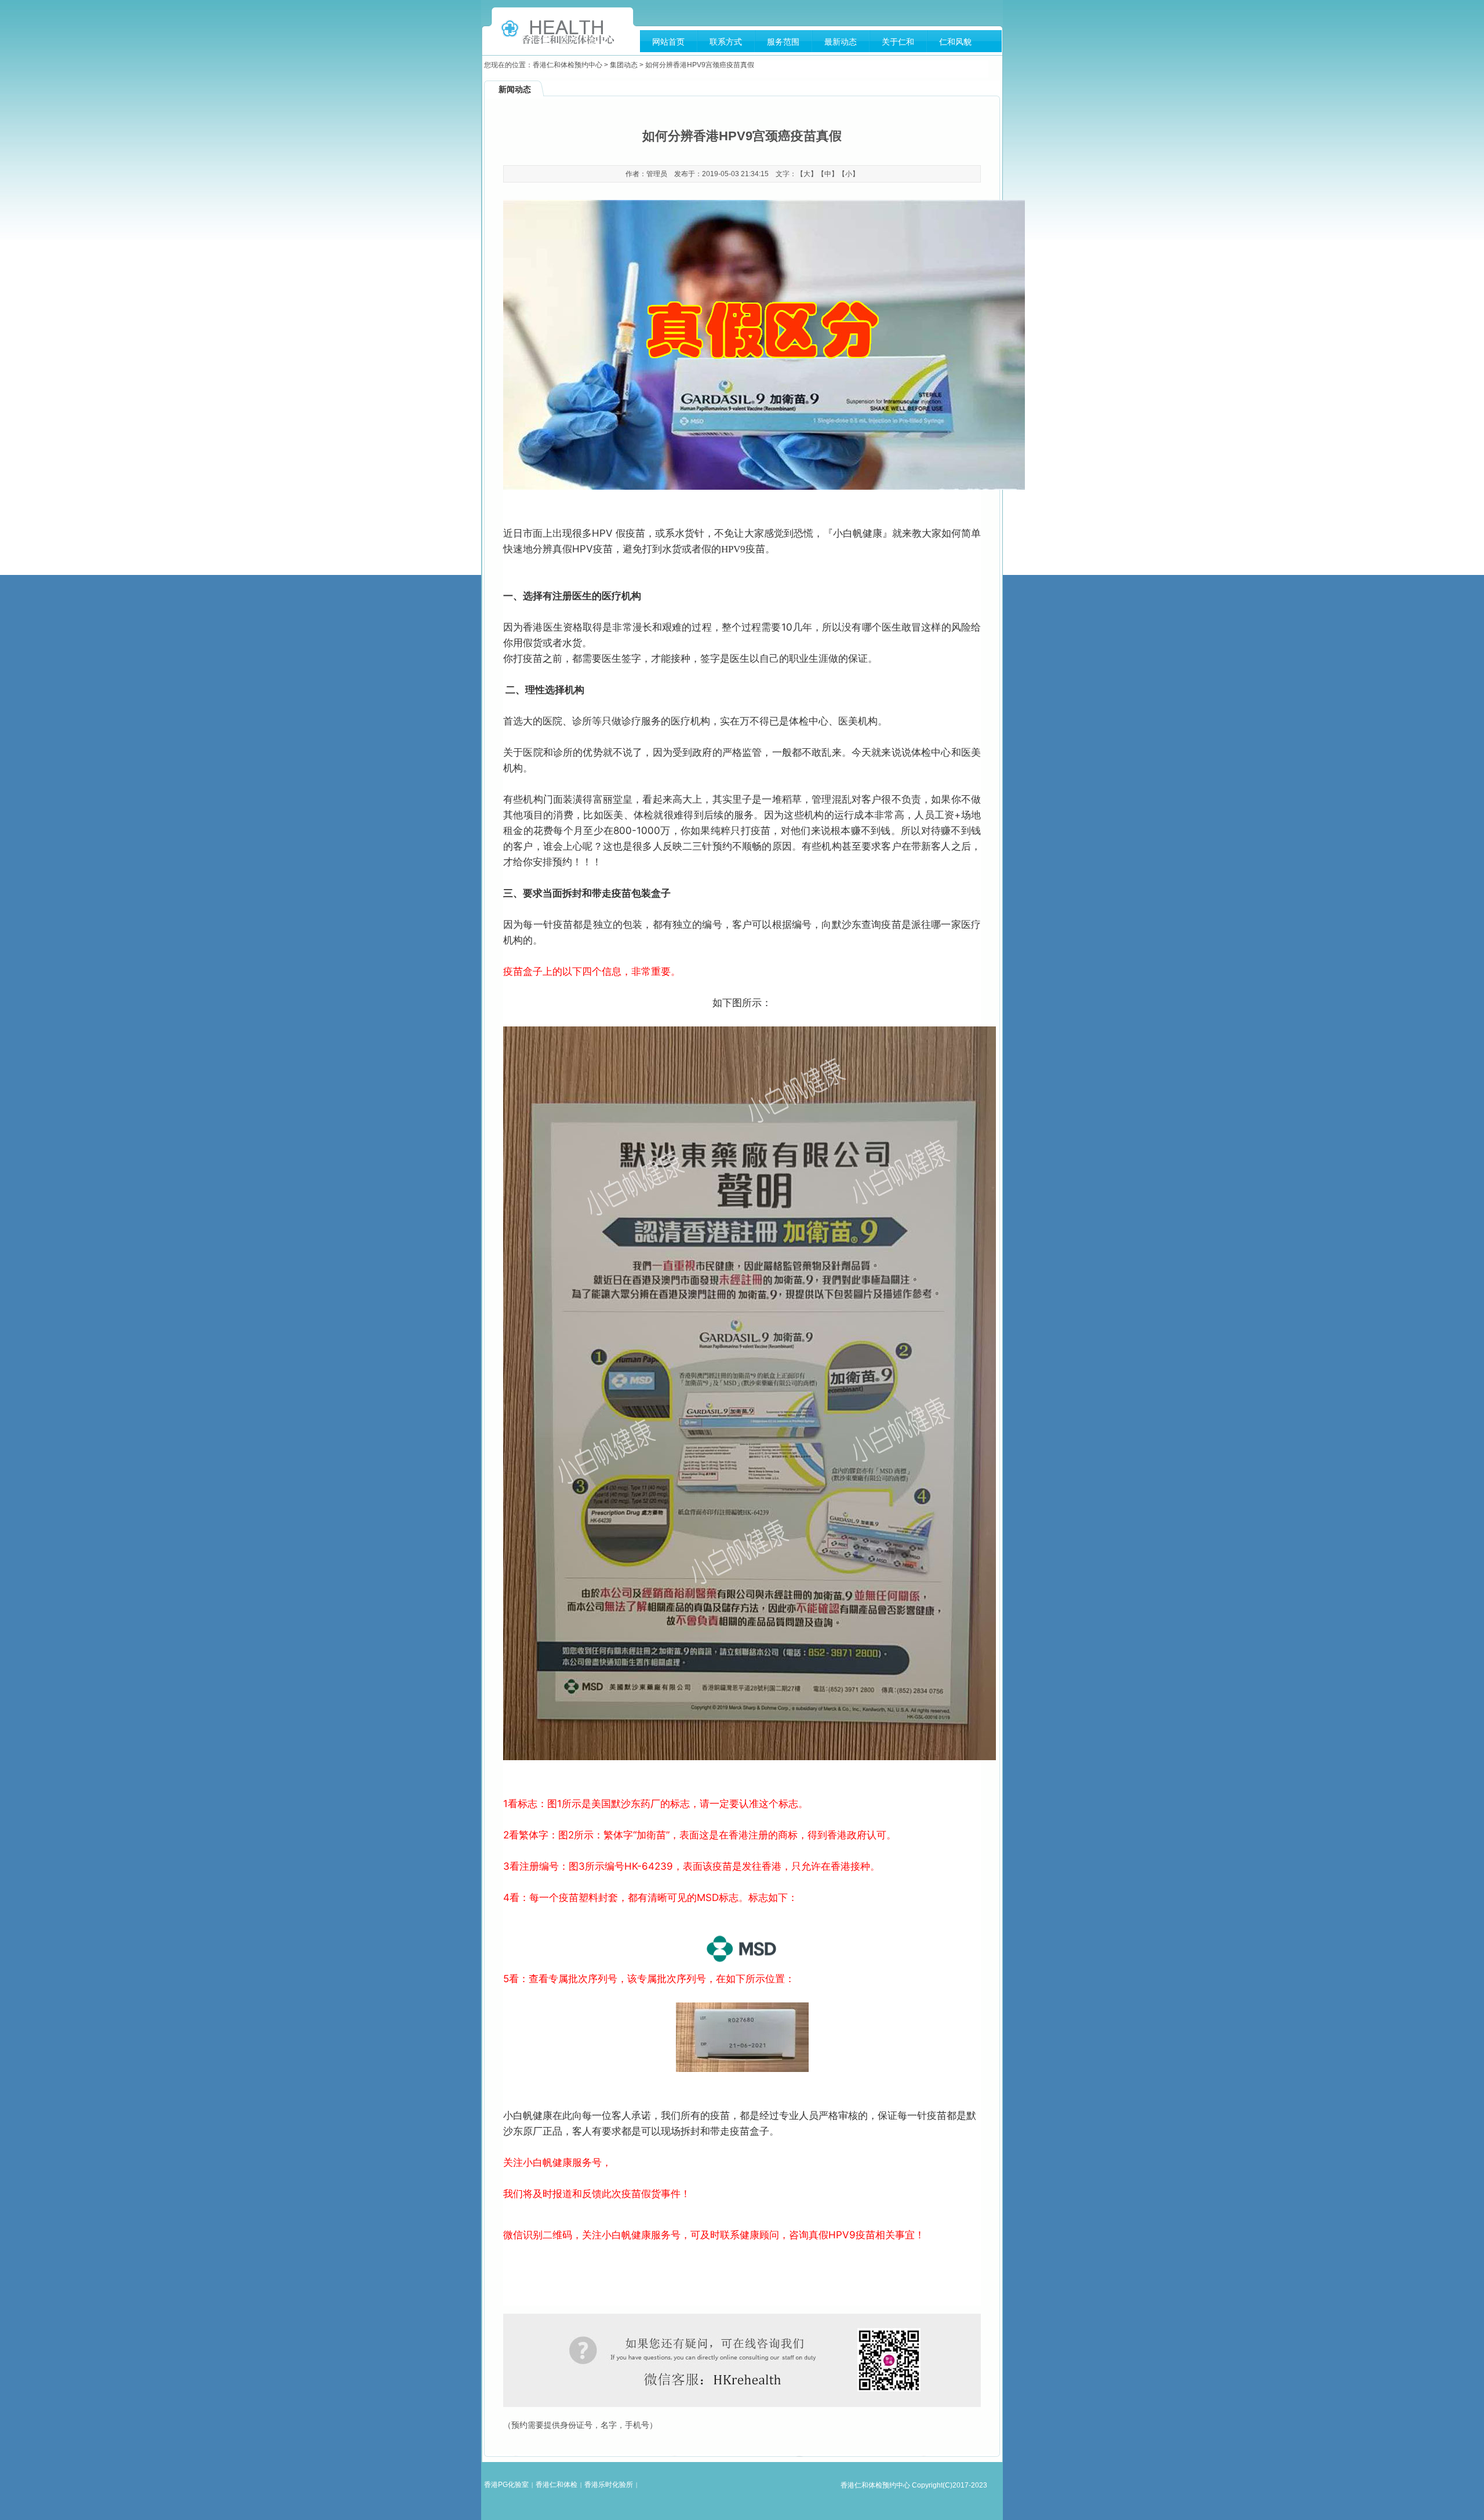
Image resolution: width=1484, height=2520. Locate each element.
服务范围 (783, 42)
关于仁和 (898, 42)
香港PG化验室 (506, 2485)
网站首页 (668, 42)
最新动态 (841, 42)
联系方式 (726, 42)
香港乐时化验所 (609, 2485)
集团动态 (624, 65)
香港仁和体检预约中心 (568, 65)
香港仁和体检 (556, 2485)
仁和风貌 (955, 42)
